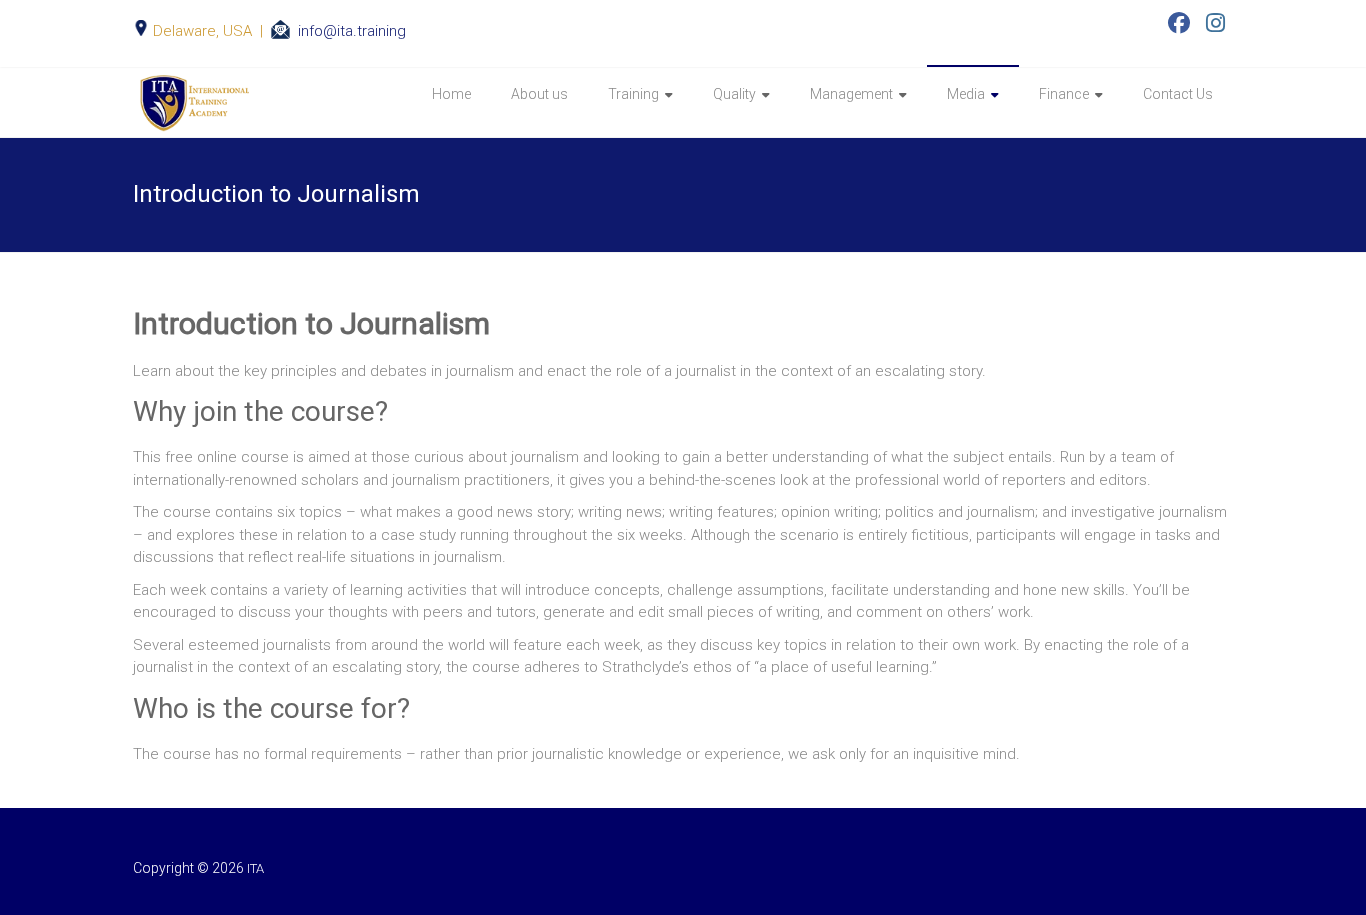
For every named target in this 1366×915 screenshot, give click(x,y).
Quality (734, 94)
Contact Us (1178, 94)
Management (851, 94)
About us (539, 94)
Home (451, 94)
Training (633, 94)
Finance (1064, 94)
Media (966, 94)
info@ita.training (352, 31)
